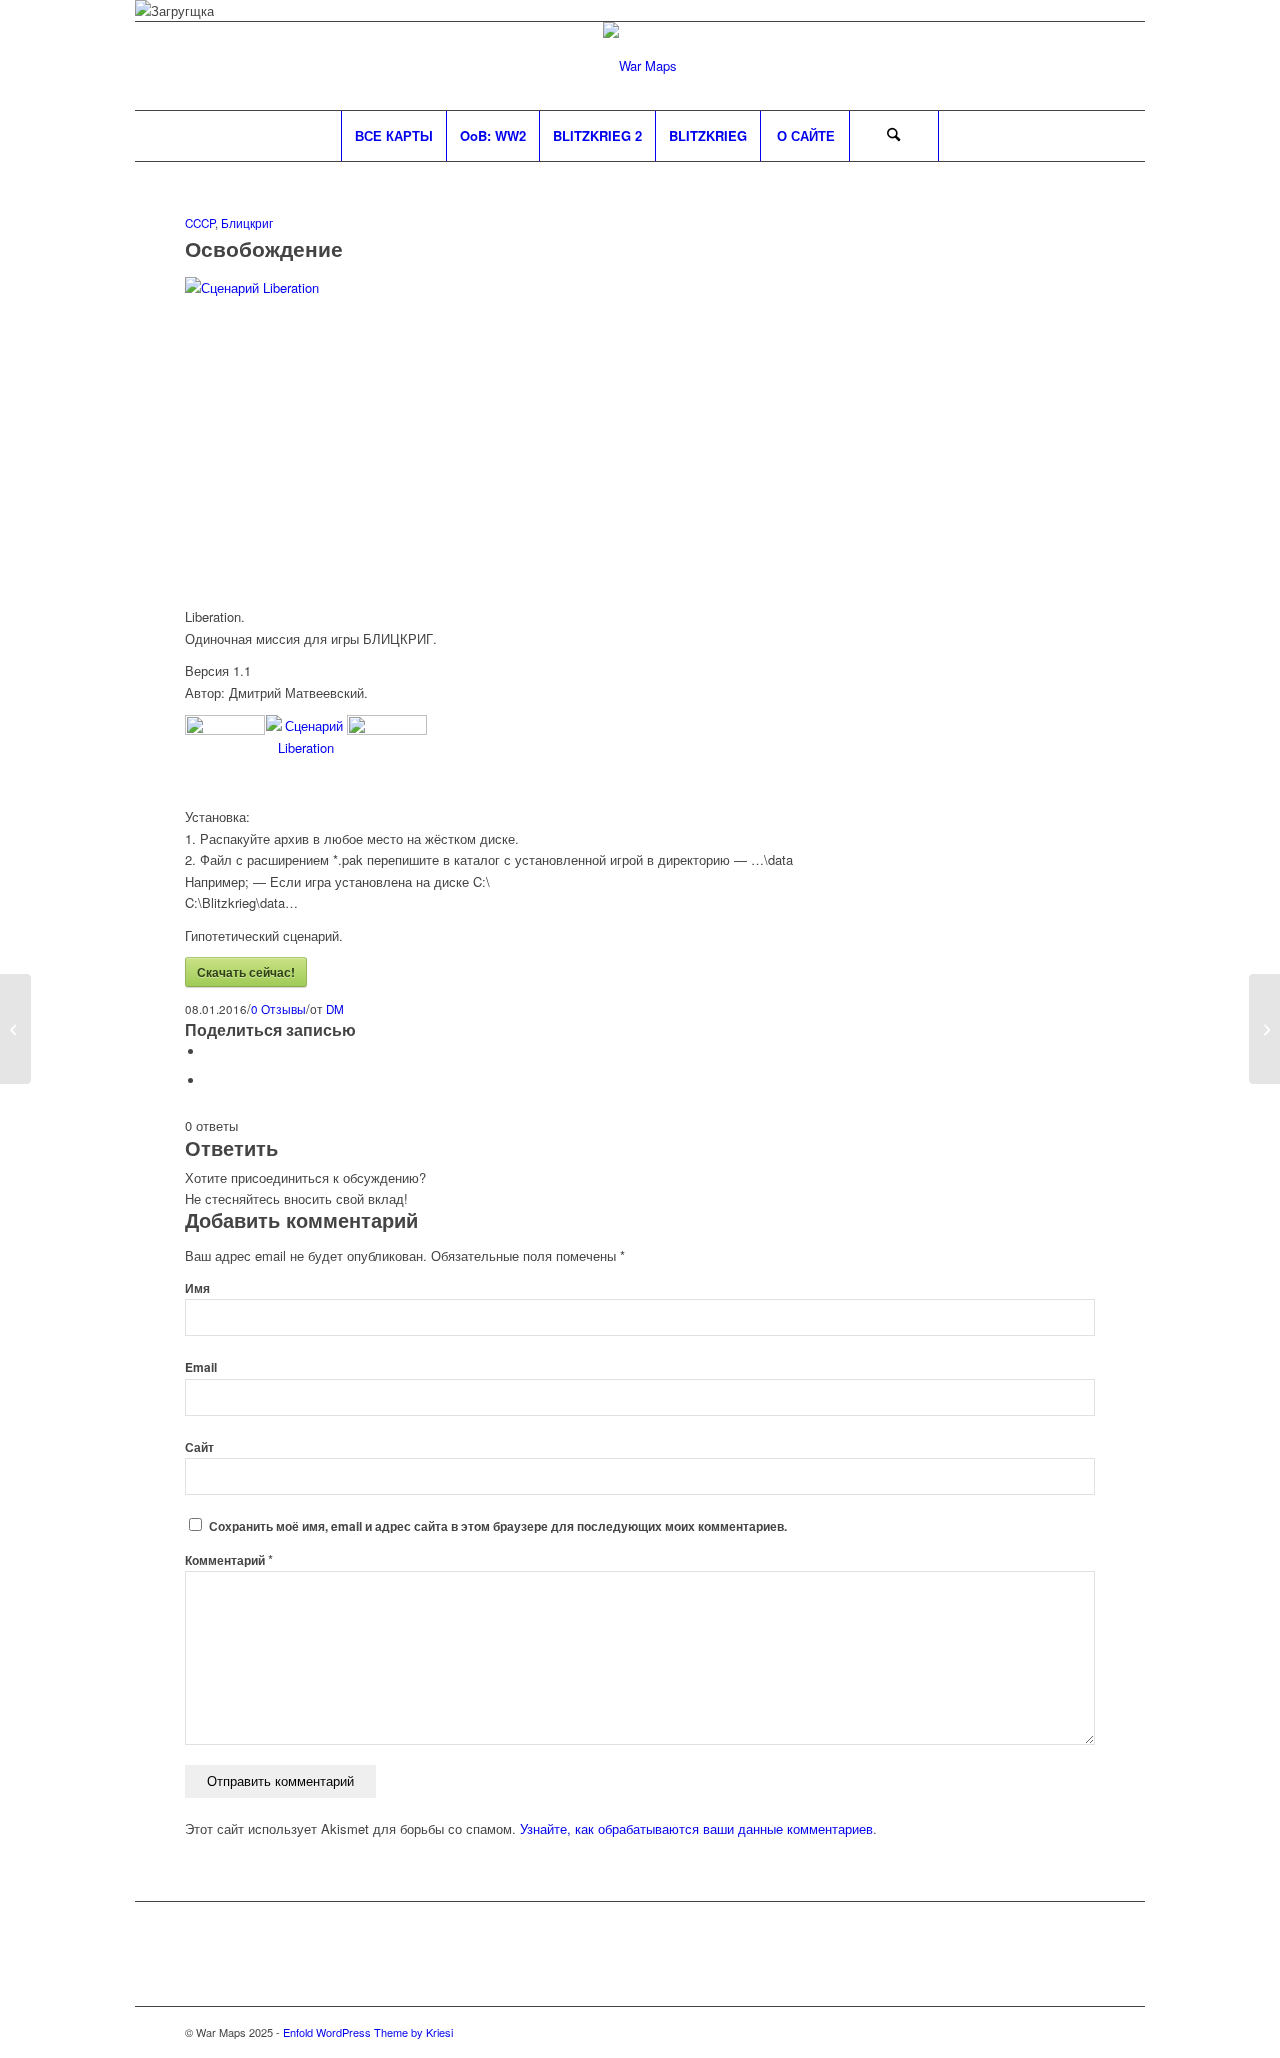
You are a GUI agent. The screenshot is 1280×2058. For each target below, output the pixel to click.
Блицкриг (247, 223)
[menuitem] (393, 136)
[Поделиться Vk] (210, 1051)
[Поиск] (894, 136)
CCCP (200, 223)
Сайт (199, 1447)
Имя (197, 1288)
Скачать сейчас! (246, 972)
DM (335, 1009)
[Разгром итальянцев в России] (15, 1029)
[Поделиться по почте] (210, 1080)
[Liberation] (640, 287)
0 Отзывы (278, 1009)
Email (201, 1367)
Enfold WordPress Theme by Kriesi (368, 2032)
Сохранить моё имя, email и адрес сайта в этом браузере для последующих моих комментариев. (498, 1526)
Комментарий (229, 1560)
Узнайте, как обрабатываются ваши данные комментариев (696, 1828)
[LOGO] (640, 66)
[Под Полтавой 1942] (1264, 1029)
